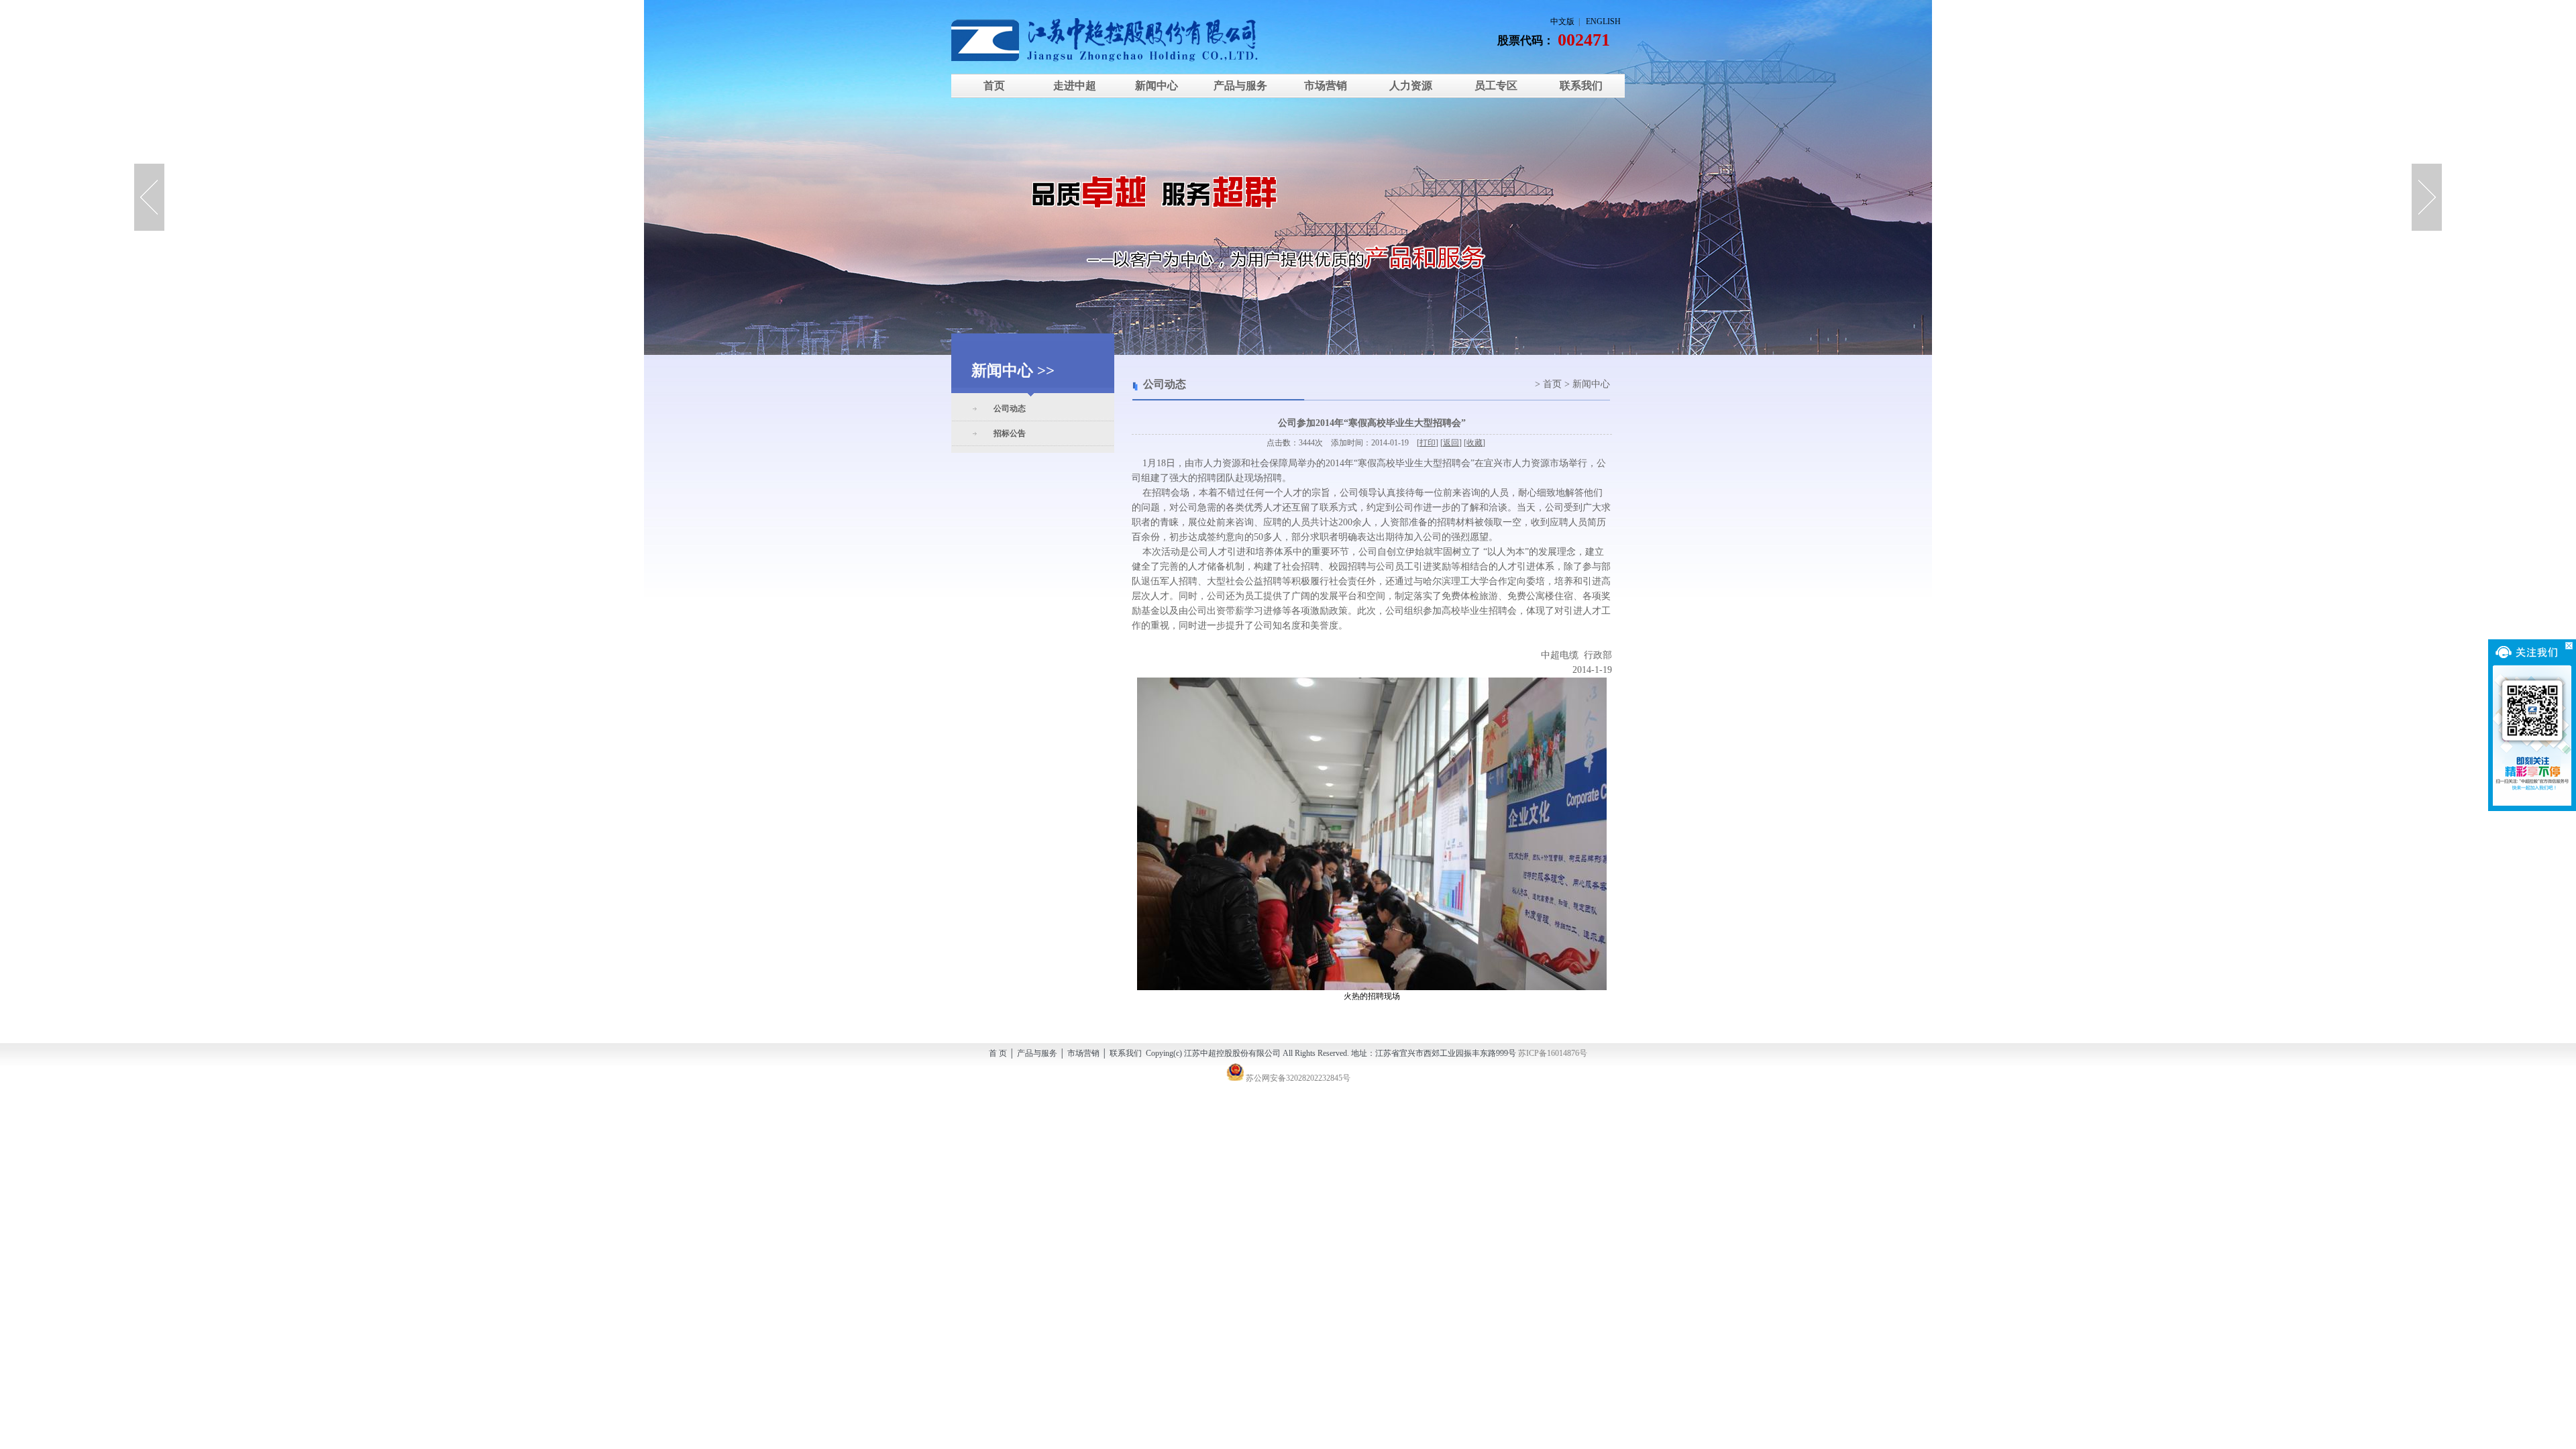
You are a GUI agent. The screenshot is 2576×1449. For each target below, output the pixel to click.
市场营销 (1326, 86)
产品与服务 (1240, 86)
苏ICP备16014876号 (1553, 1053)
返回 (1451, 443)
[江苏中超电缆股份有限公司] (1113, 40)
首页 (994, 86)
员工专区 (1496, 86)
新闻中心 (1155, 86)
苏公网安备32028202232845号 (1297, 1078)
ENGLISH (1603, 21)
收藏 (1474, 443)
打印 (1428, 443)
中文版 (1562, 21)
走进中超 (1075, 86)
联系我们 (1581, 86)
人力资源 (1411, 86)
